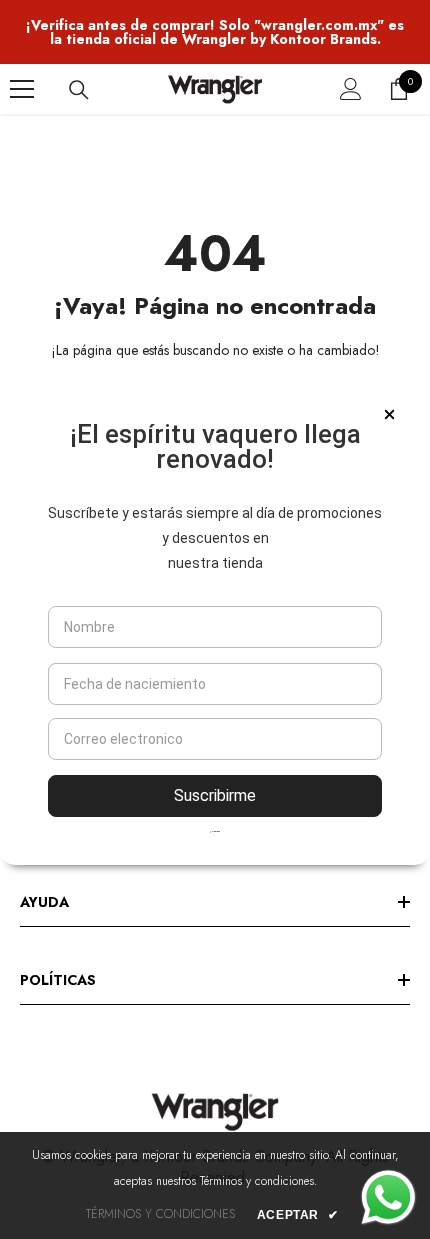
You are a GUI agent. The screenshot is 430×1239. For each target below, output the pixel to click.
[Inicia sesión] (351, 89)
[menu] (22, 89)
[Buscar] (79, 90)
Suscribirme (215, 795)
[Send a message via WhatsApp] (388, 1197)
